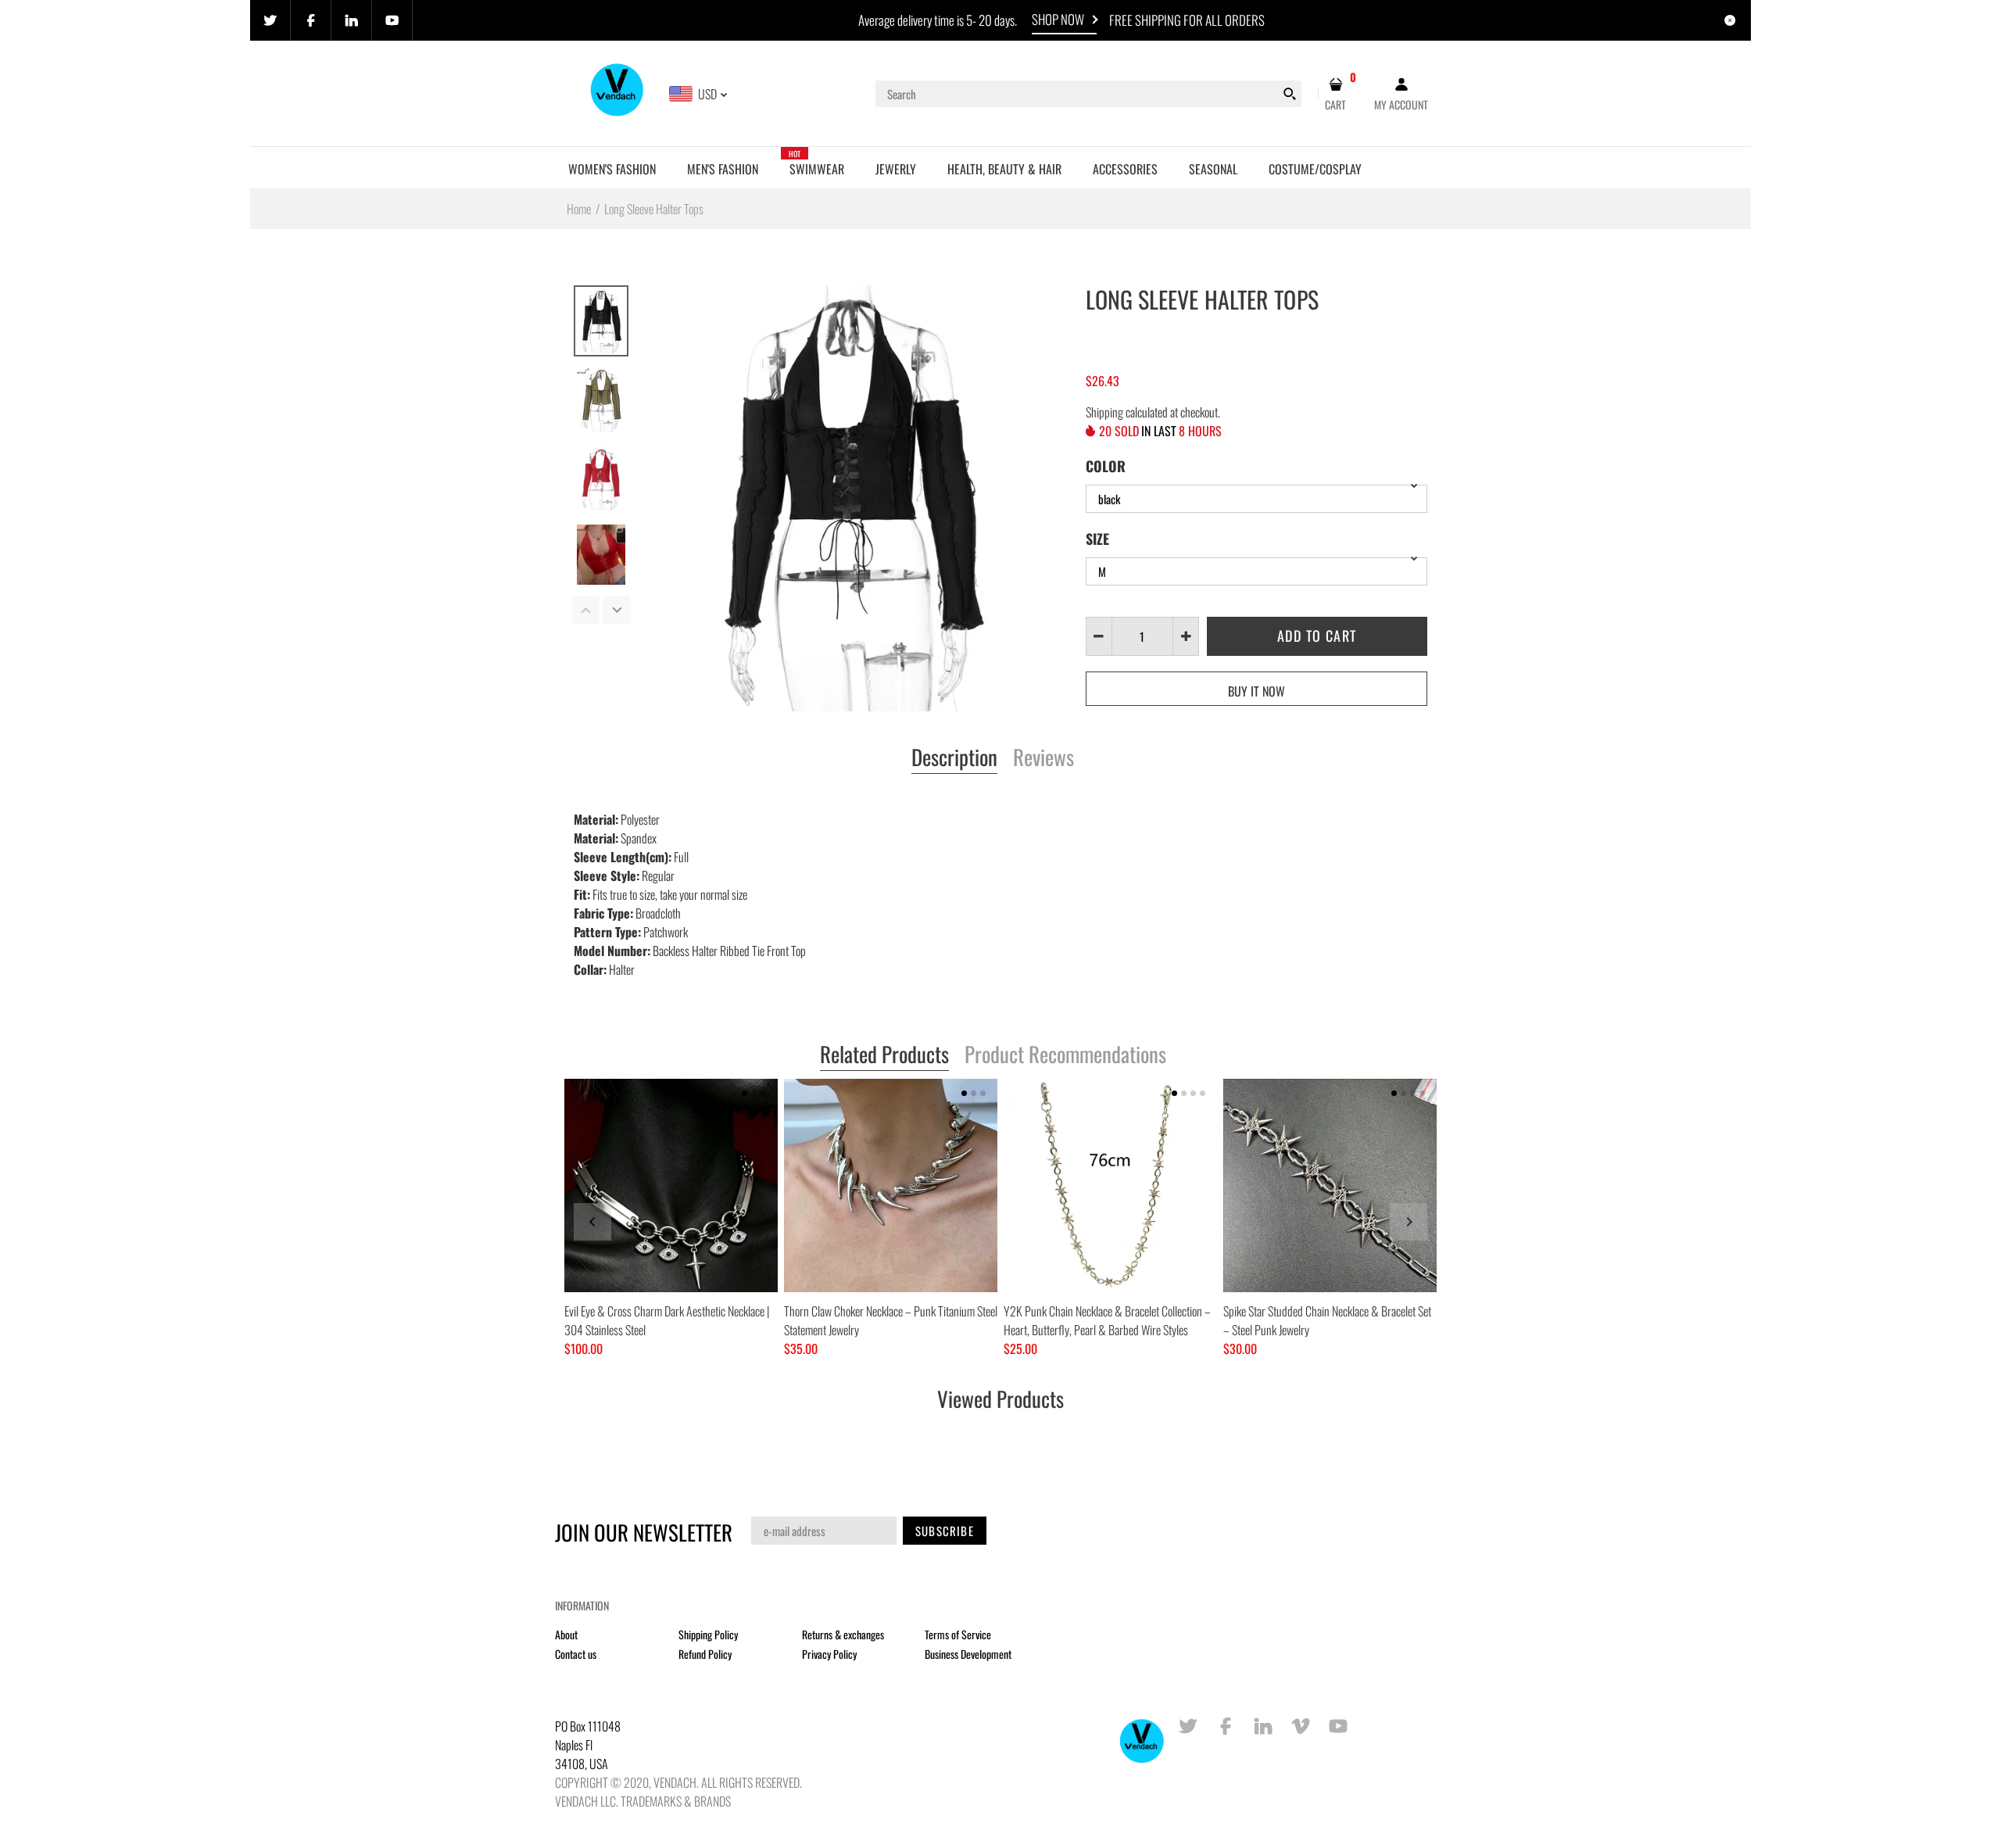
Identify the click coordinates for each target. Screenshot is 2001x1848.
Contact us (576, 1654)
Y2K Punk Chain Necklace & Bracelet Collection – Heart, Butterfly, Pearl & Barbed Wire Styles (1107, 1320)
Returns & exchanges (843, 1634)
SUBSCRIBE (945, 1531)
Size (1097, 539)
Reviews (1043, 758)
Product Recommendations (1065, 1055)
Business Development (968, 1654)
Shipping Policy (708, 1634)
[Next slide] (1409, 1222)
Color (1106, 466)
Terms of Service (958, 1634)
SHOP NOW (1058, 19)
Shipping (1104, 412)
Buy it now (1256, 691)
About (566, 1634)
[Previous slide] (592, 1222)
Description (954, 758)
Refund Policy (705, 1654)
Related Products (884, 1055)
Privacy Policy (829, 1654)
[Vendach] (618, 92)
